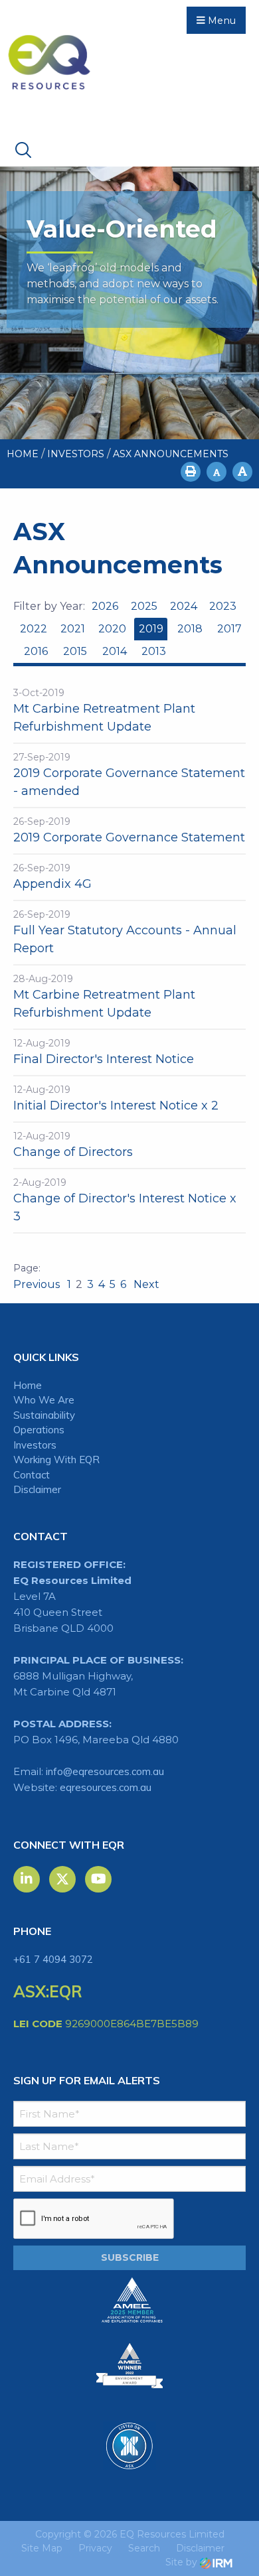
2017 (229, 629)
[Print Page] (191, 472)
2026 (105, 606)
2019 (151, 629)
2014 (115, 651)
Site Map (42, 2548)
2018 (190, 629)
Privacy (95, 2548)
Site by (183, 2562)
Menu (220, 21)
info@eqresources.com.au (105, 1771)
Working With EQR (56, 1460)
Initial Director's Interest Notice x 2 (116, 1106)
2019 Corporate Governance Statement (129, 837)
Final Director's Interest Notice (104, 1059)
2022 (34, 629)
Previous (38, 1284)
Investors (35, 1445)
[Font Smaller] (216, 472)
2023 (223, 606)
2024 (184, 606)
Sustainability (44, 1415)
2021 (73, 629)
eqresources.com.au (106, 1787)
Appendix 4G (52, 884)
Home (28, 1385)
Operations (39, 1430)
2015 (75, 651)
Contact (32, 1475)
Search (144, 2548)
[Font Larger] (242, 472)
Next (145, 1284)
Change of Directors (73, 1152)
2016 (36, 651)
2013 (154, 651)
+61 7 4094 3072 (53, 1959)
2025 (144, 606)
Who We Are (44, 1400)
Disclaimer (37, 1489)
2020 (112, 629)
